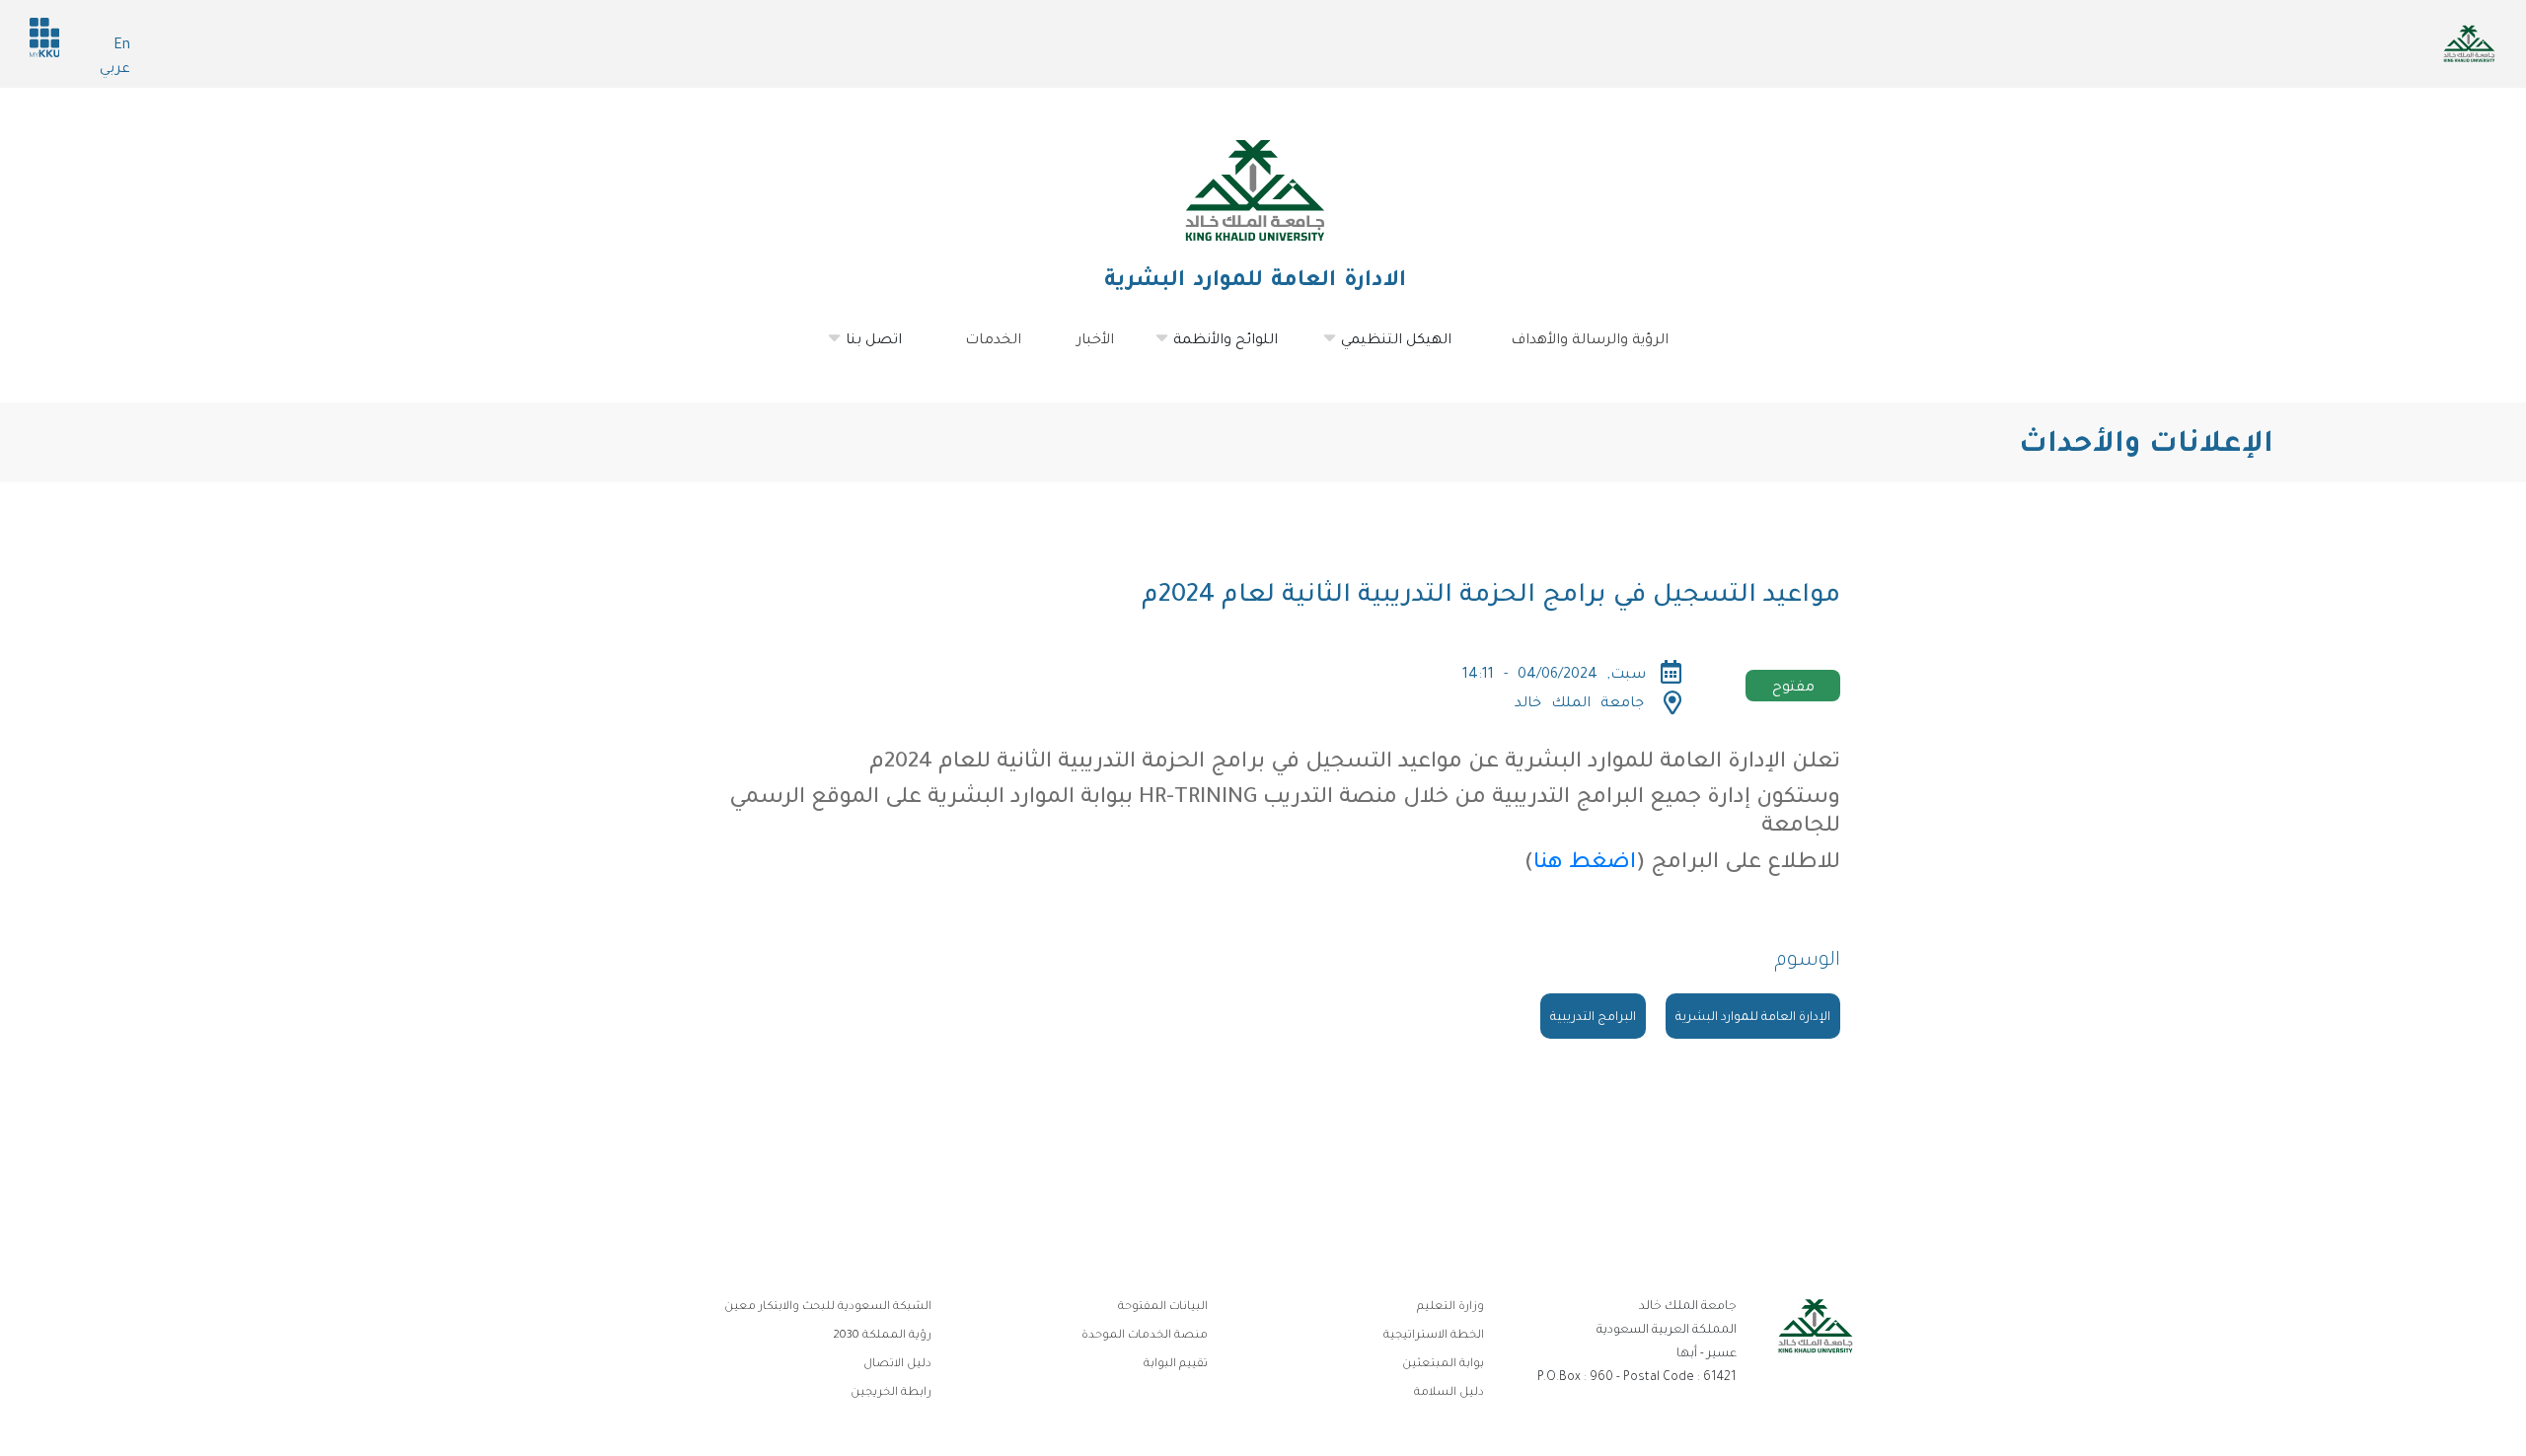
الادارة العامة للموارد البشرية (1255, 282)
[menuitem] (876, 341)
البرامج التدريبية (1593, 1018)
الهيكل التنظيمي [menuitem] (1408, 349)
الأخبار (1095, 341)
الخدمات (993, 341)
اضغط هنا (1585, 864)
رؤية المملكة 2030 (882, 1336)
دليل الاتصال (897, 1365)
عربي (115, 70)
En (122, 46)
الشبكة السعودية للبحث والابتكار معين (828, 1308)
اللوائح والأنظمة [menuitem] (1237, 349)
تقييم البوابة (1176, 1365)
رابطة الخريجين (891, 1393)
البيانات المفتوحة (1163, 1308)
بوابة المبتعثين (1443, 1365)
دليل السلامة (1449, 1393)
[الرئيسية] (1255, 190)
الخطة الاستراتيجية (1434, 1336)
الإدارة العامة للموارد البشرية (1753, 1018)
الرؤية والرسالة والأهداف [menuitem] (1590, 341)
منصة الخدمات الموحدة (1145, 1336)
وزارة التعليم (1450, 1308)
